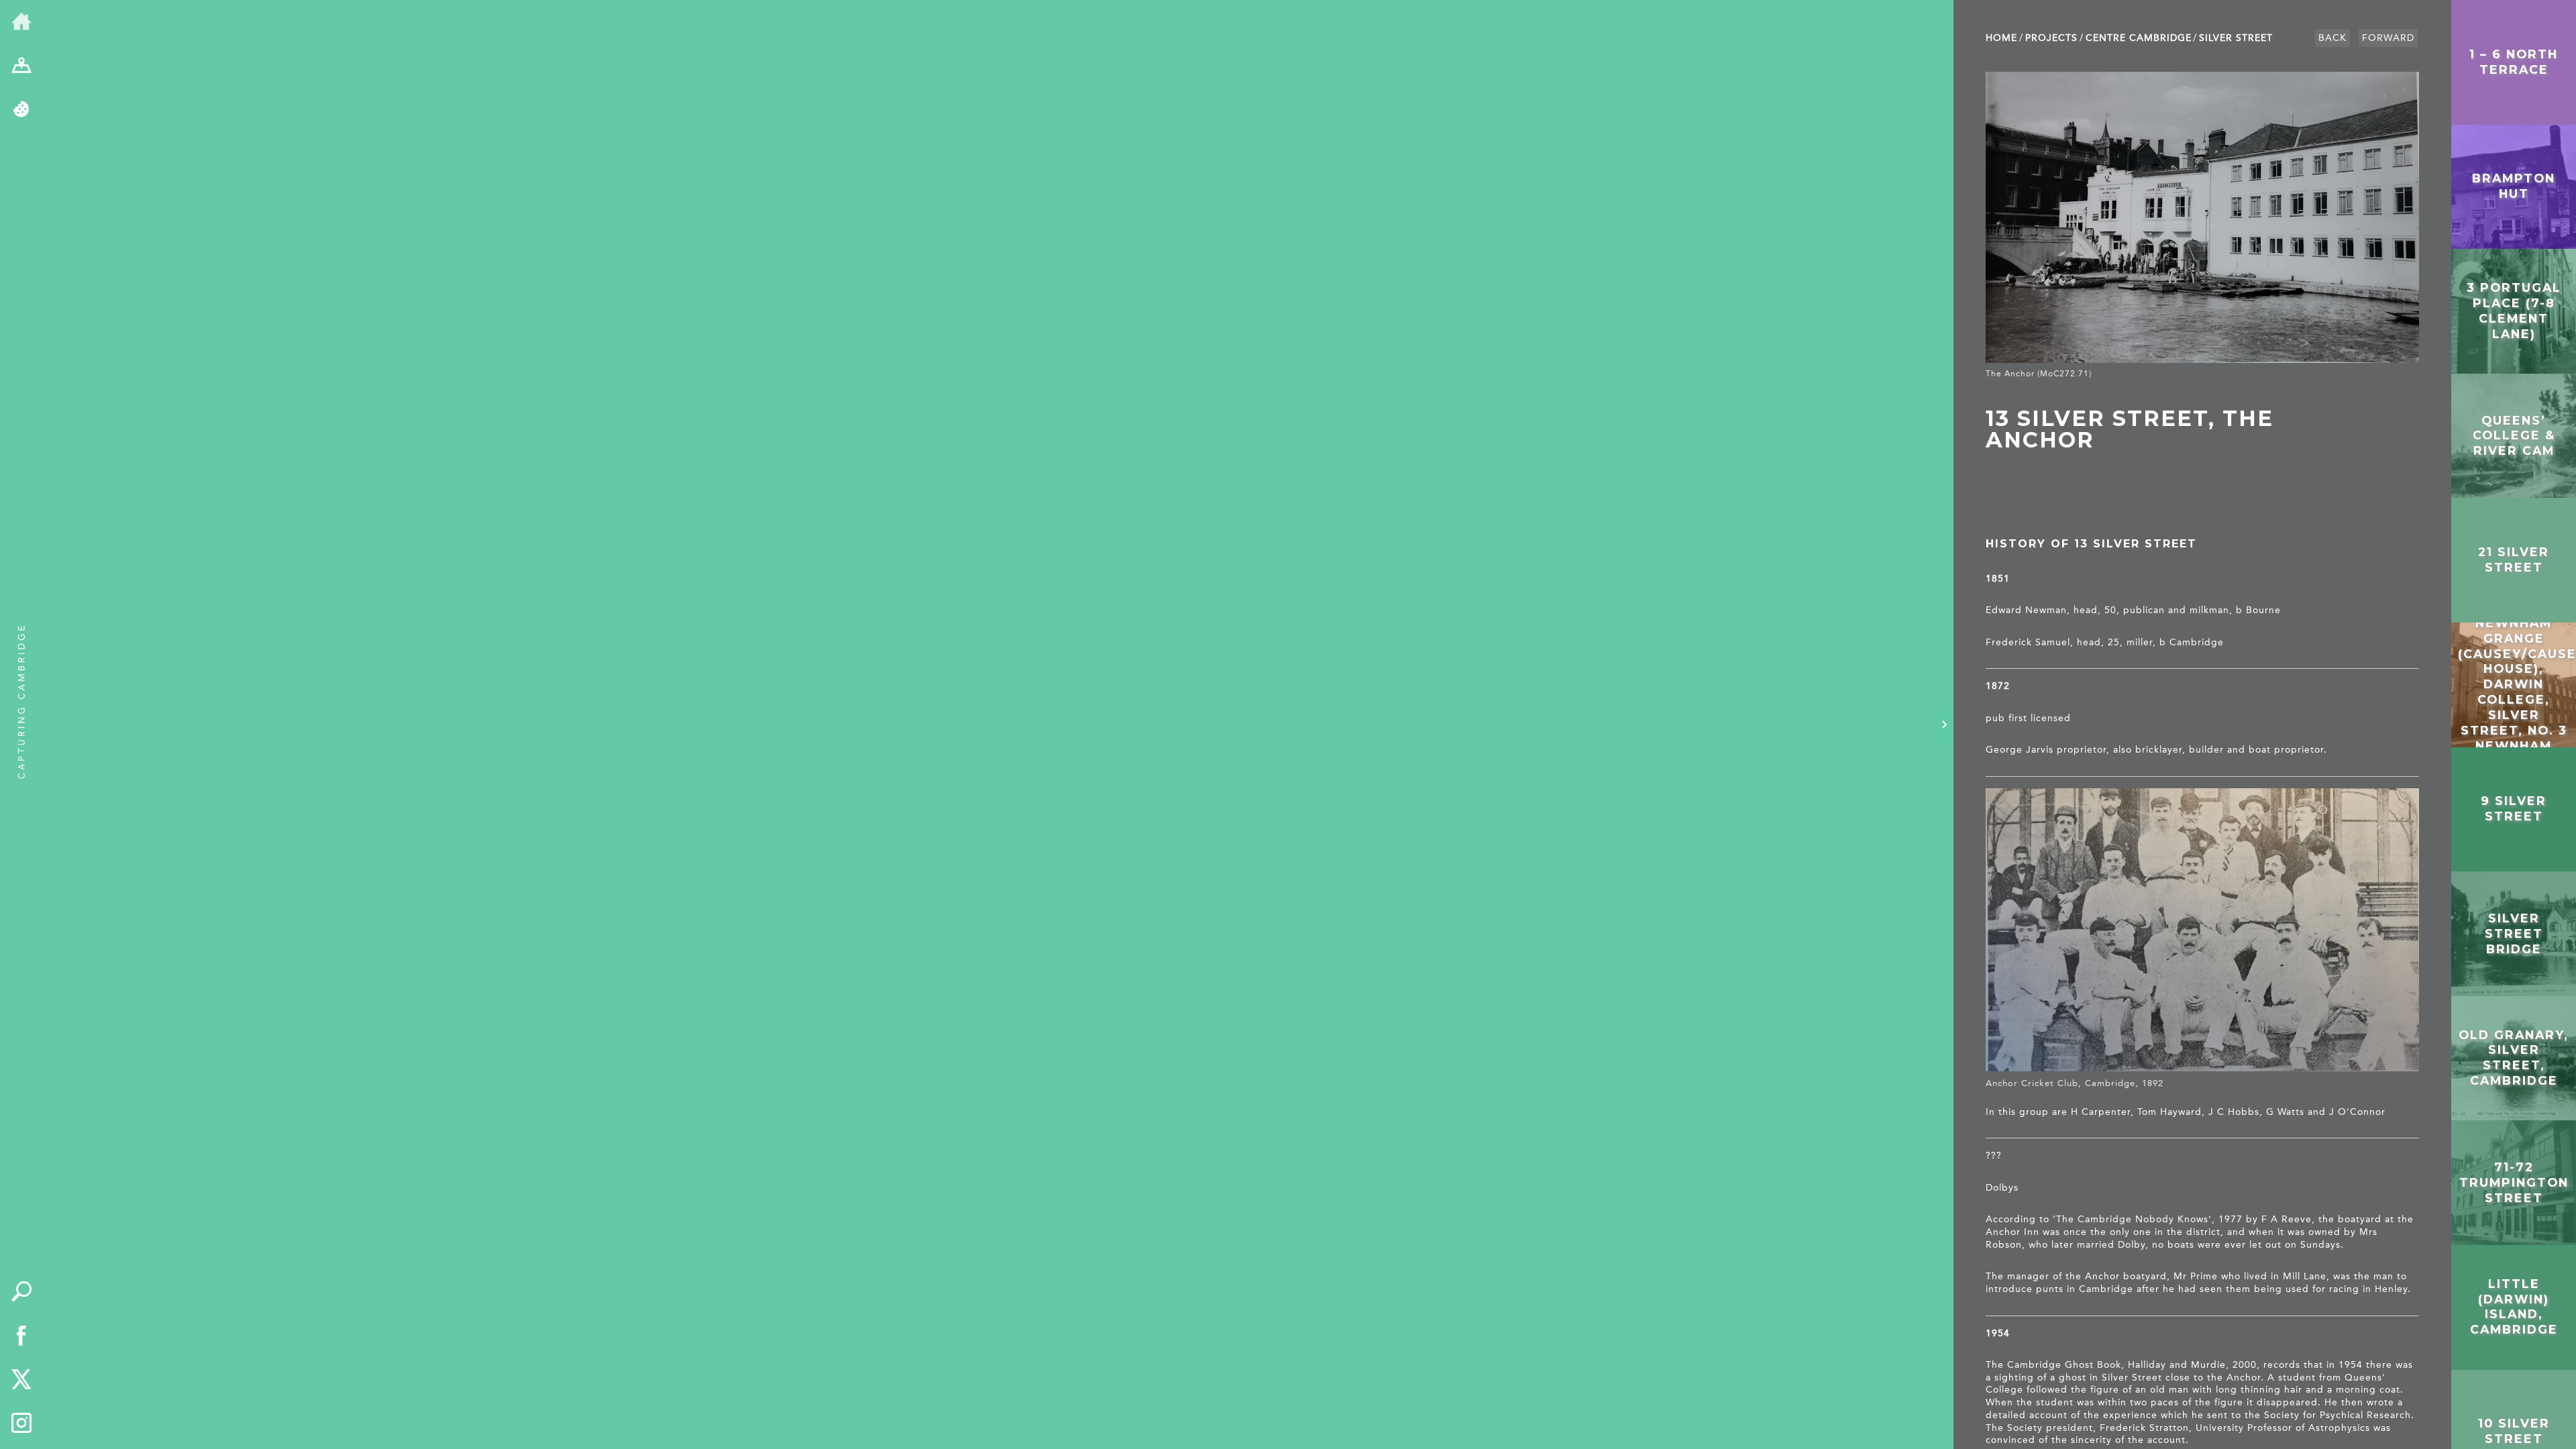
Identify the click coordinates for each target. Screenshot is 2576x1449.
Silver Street (2236, 38)
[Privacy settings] (21, 110)
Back (2332, 38)
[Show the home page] (21, 22)
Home (2001, 38)
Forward (2388, 38)
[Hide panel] (1944, 724)
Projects (2051, 38)
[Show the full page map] (21, 66)
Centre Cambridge (2139, 38)
